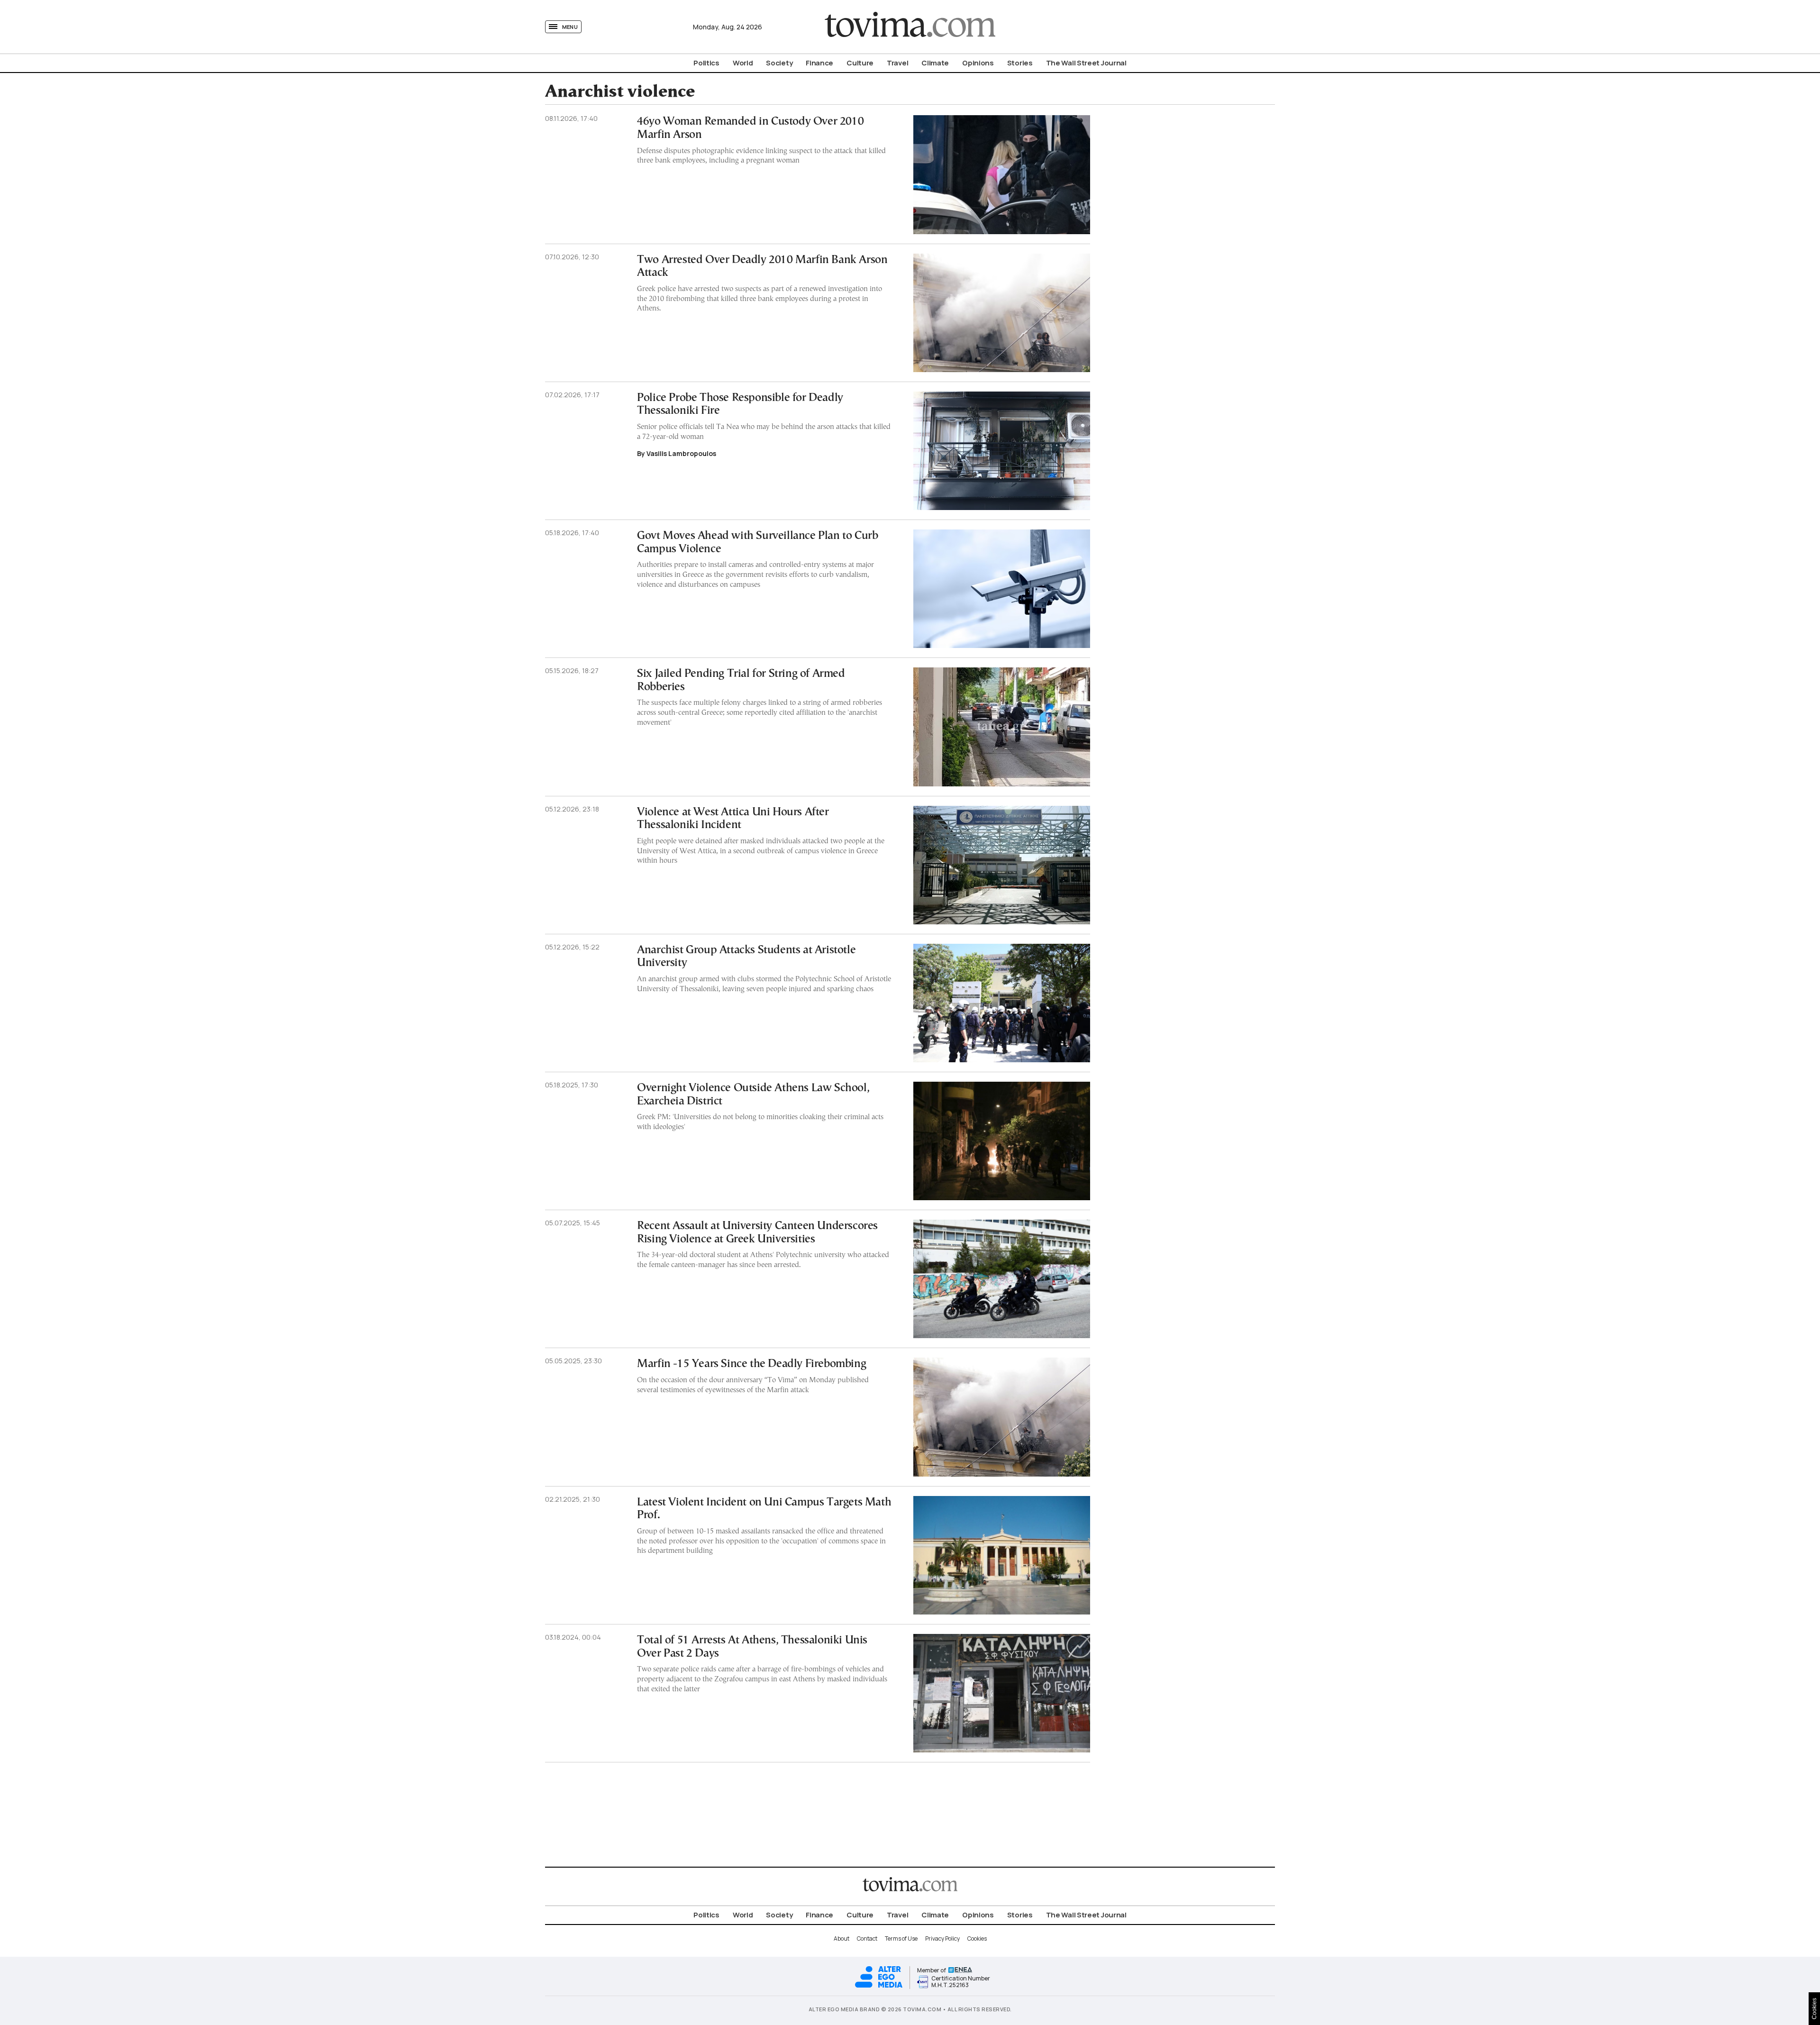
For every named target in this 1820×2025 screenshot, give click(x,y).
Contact (867, 1938)
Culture (860, 63)
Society (779, 63)
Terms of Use (901, 1938)
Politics (706, 63)
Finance (819, 63)
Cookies (977, 1938)
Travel (897, 63)
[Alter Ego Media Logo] (879, 1986)
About (842, 1938)
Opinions (978, 63)
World (743, 63)
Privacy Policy (942, 1938)
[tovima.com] (910, 27)
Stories (1020, 63)
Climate (935, 63)
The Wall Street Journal (1086, 63)
